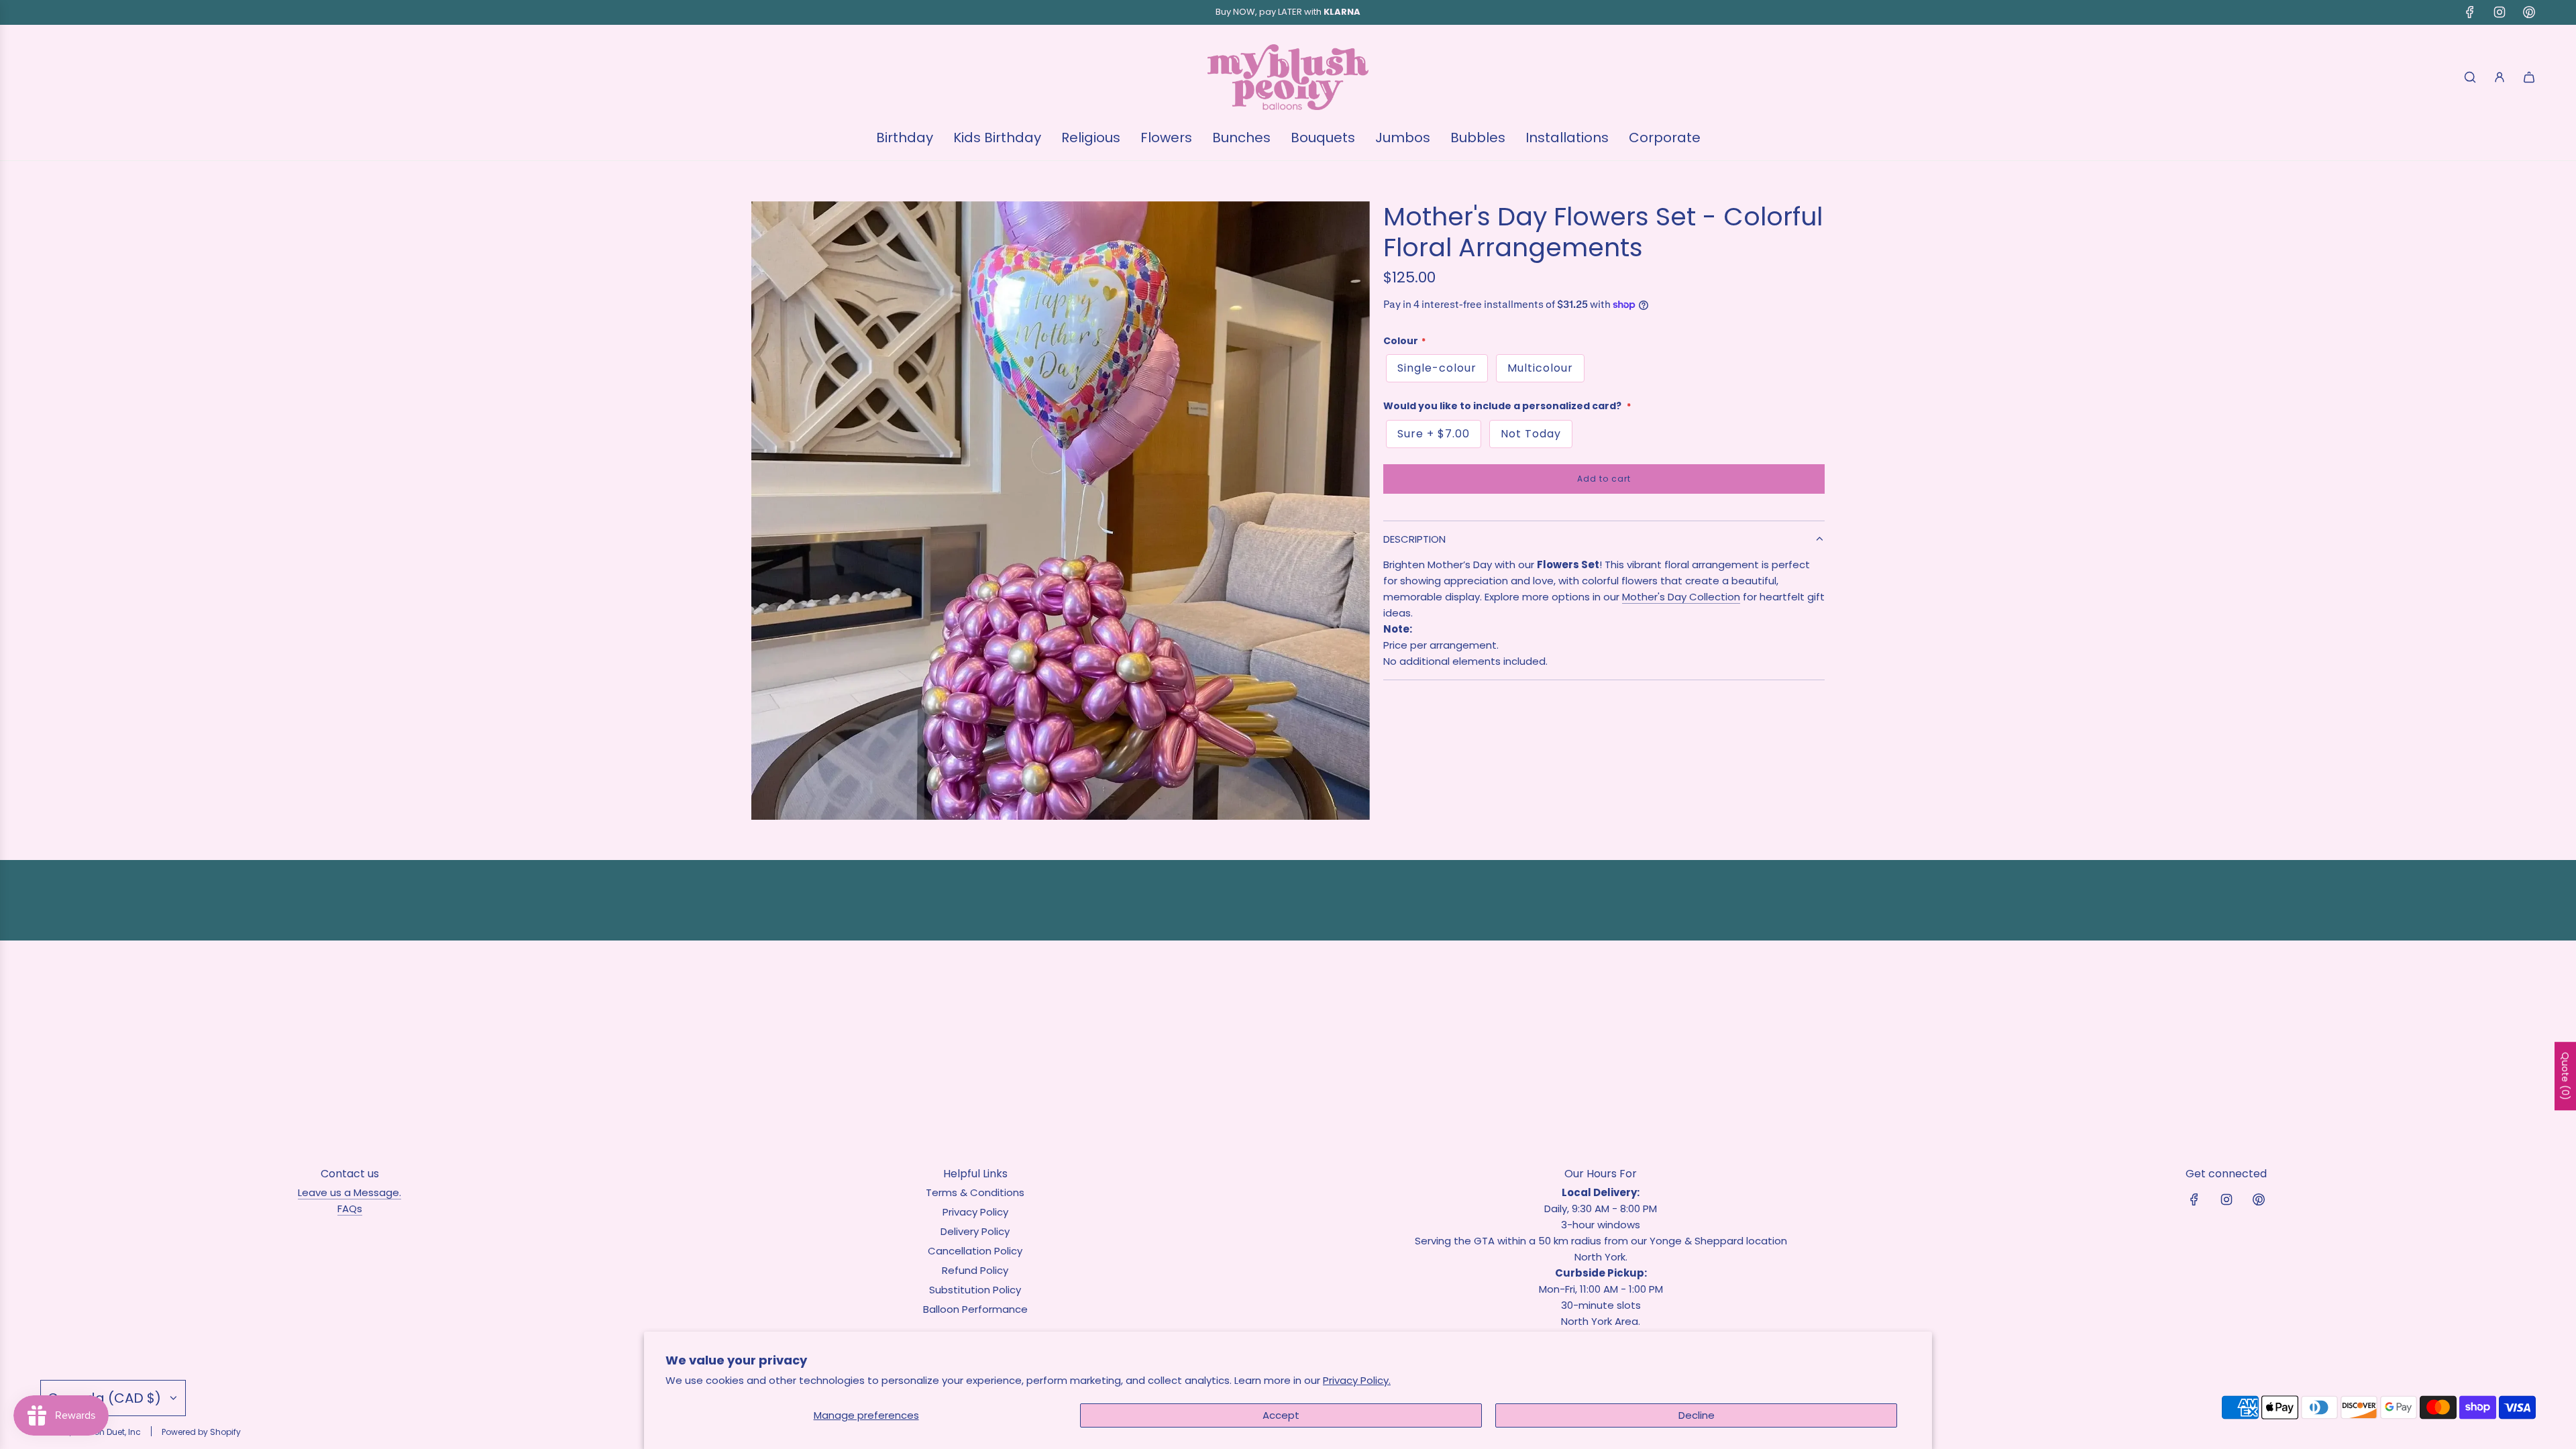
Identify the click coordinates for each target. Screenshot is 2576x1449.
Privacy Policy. (1357, 1380)
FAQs (350, 1209)
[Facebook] (2470, 12)
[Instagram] (2500, 12)
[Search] (2470, 77)
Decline (1697, 1415)
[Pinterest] (2529, 12)
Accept (1281, 1415)
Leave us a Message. (350, 1192)
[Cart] (2529, 77)
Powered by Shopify (201, 1432)
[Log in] (2500, 77)
